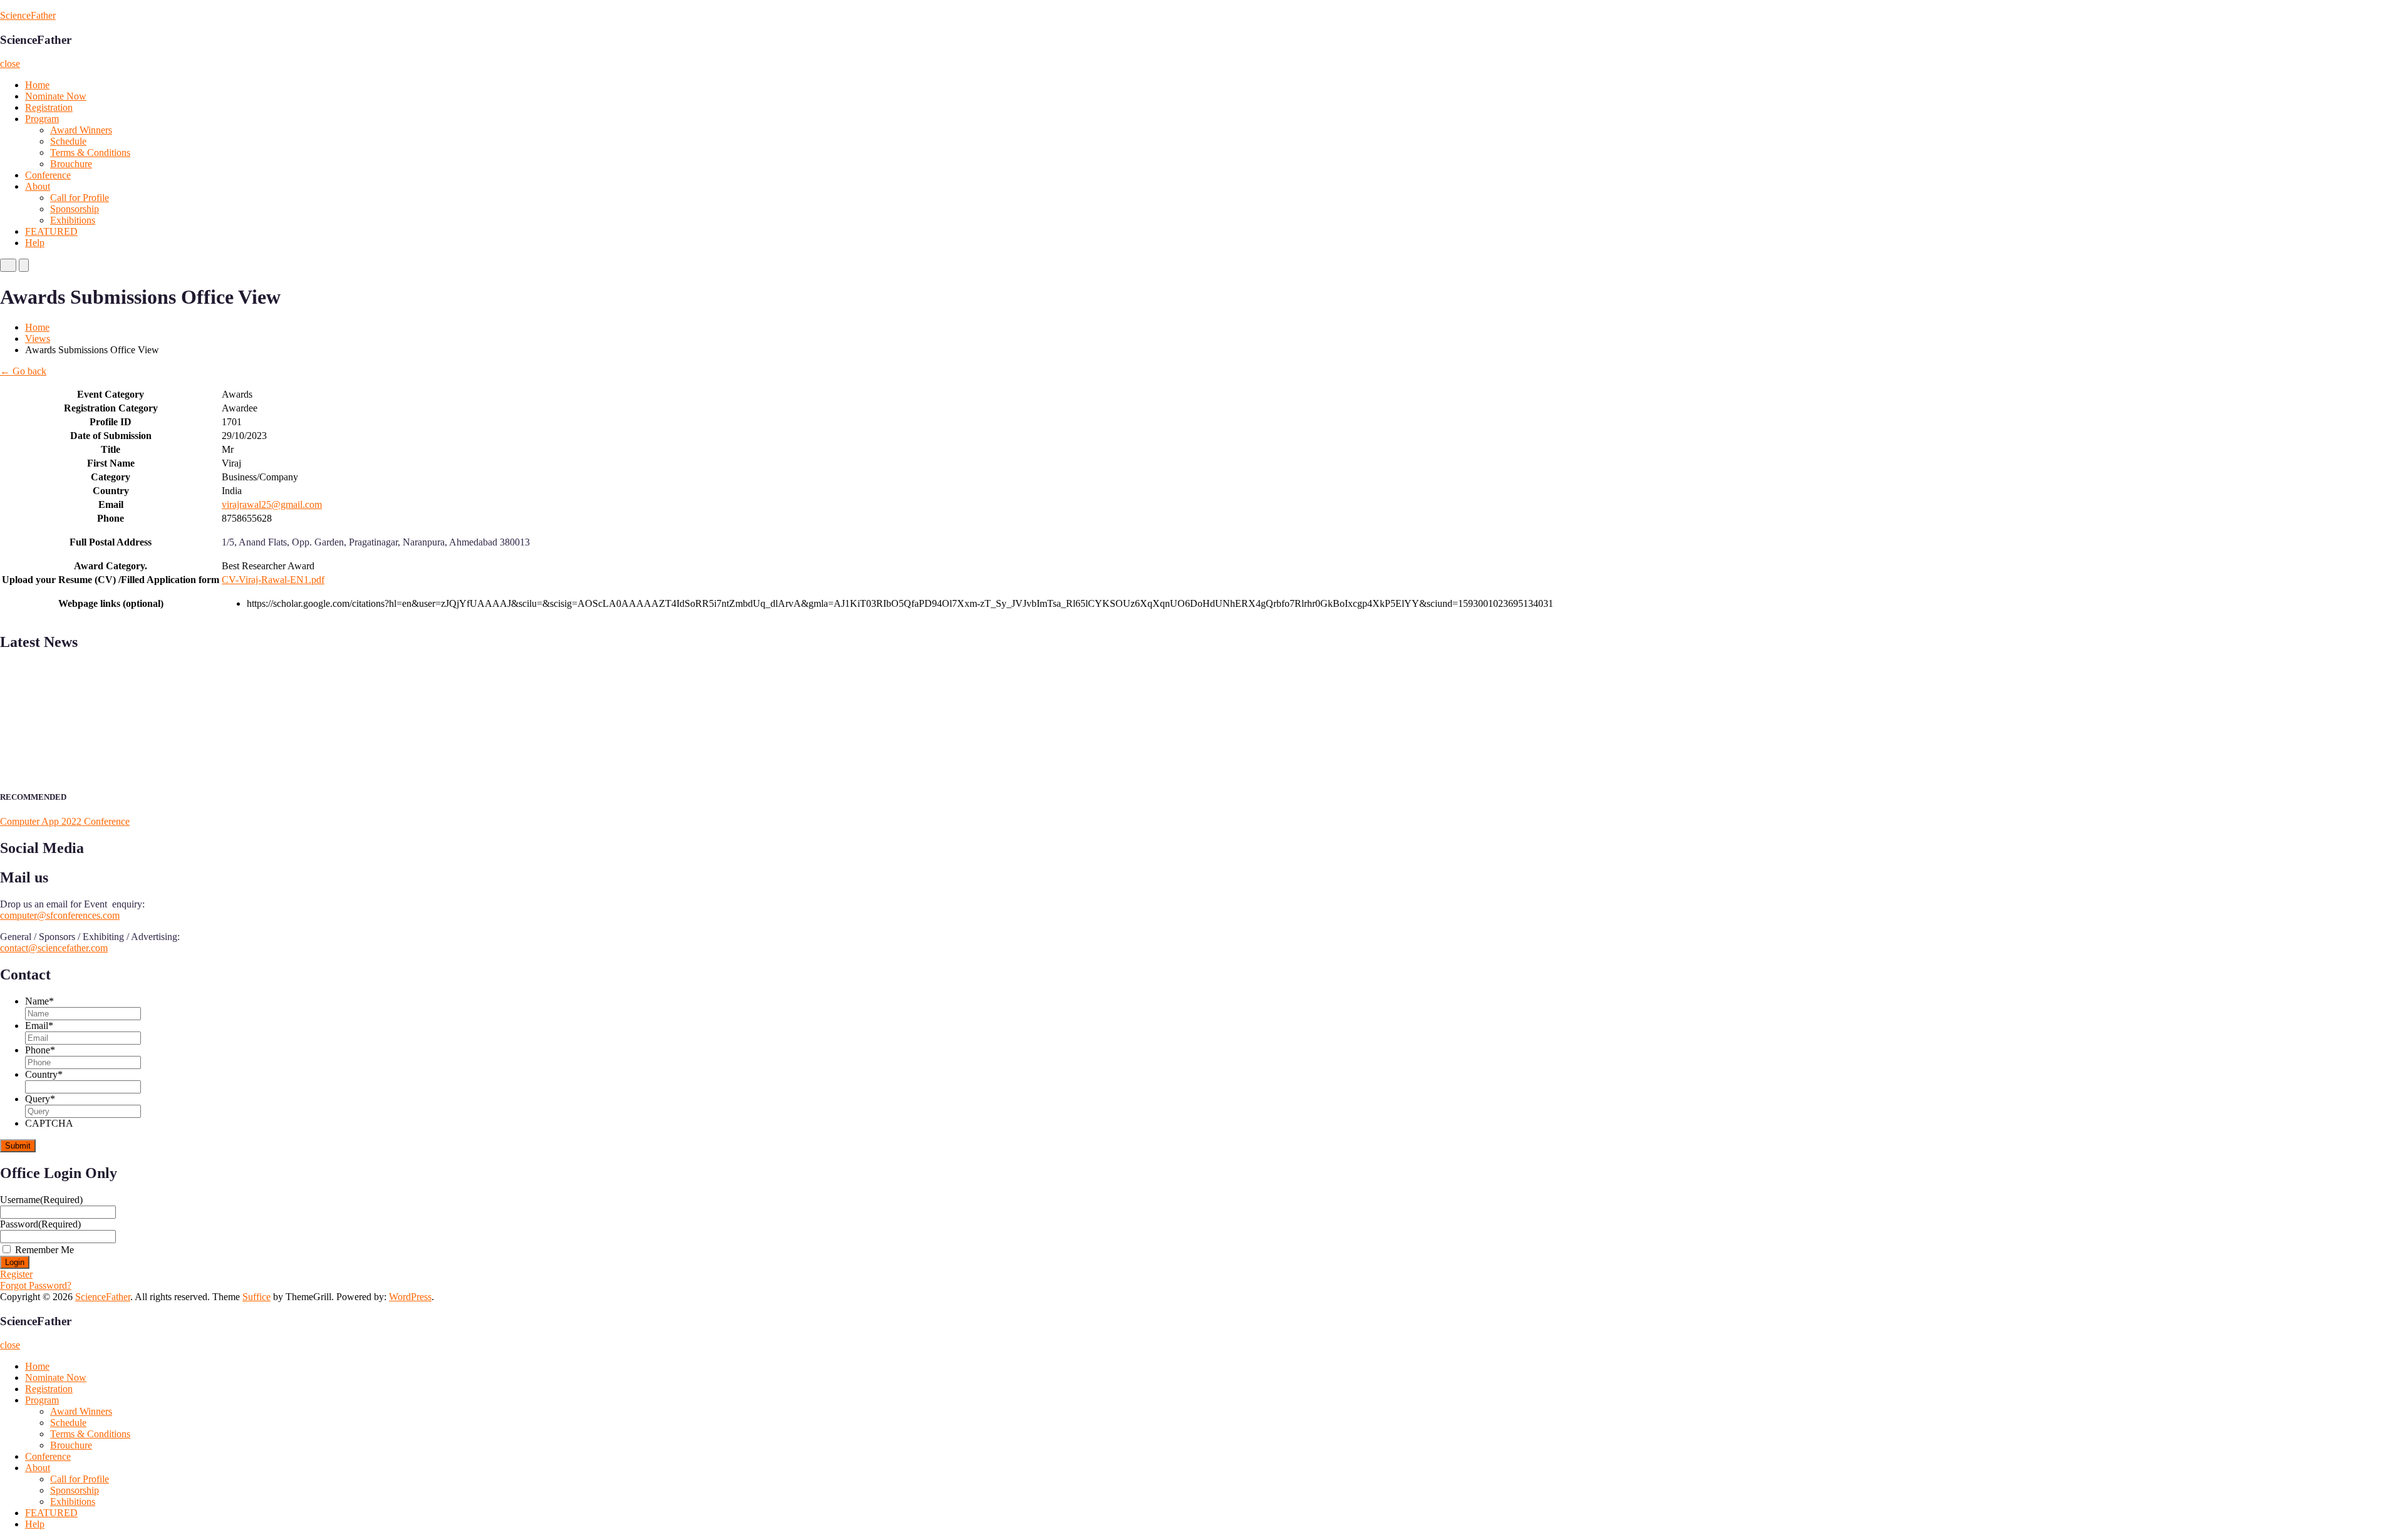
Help (35, 243)
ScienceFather (28, 15)
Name (39, 1001)
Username (41, 1200)
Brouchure (71, 164)
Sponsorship (75, 209)
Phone (40, 1050)
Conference (48, 175)
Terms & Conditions (90, 152)
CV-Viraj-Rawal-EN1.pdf (273, 580)
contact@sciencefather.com (54, 948)
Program (42, 119)
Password (40, 1224)
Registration (49, 107)
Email (39, 1026)
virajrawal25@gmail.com (272, 504)
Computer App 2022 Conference (65, 821)
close (10, 64)
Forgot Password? (36, 1285)
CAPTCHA (49, 1123)
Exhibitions (73, 220)
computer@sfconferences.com (60, 915)
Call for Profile (80, 198)
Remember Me (44, 1250)
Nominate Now (56, 96)
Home (37, 85)
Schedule (68, 141)
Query (40, 1099)
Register (16, 1274)
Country (44, 1074)
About (38, 186)
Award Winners (81, 130)
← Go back (23, 371)
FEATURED (51, 231)
